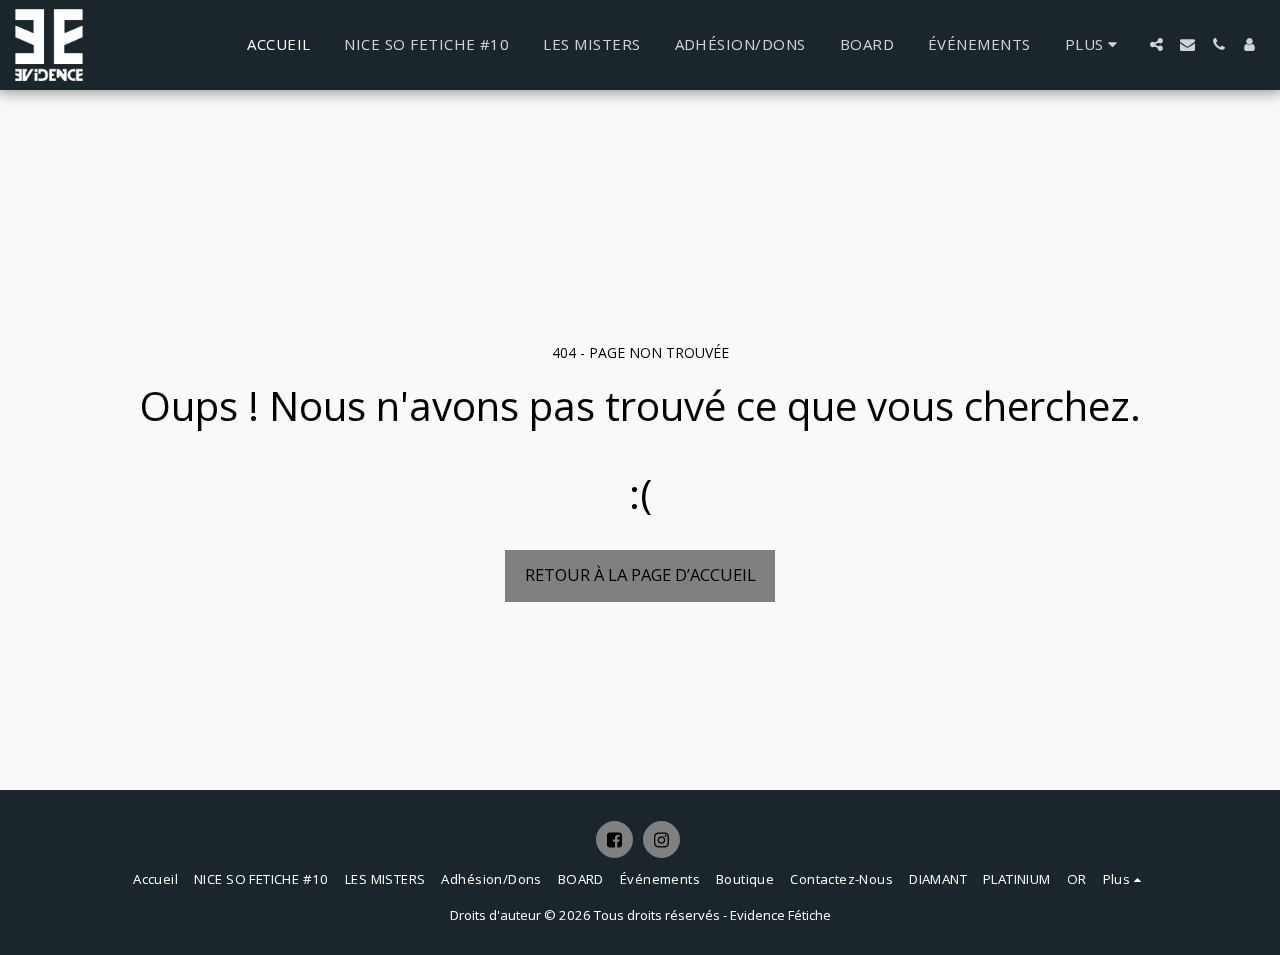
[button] (1156, 44)
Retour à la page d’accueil (640, 574)
